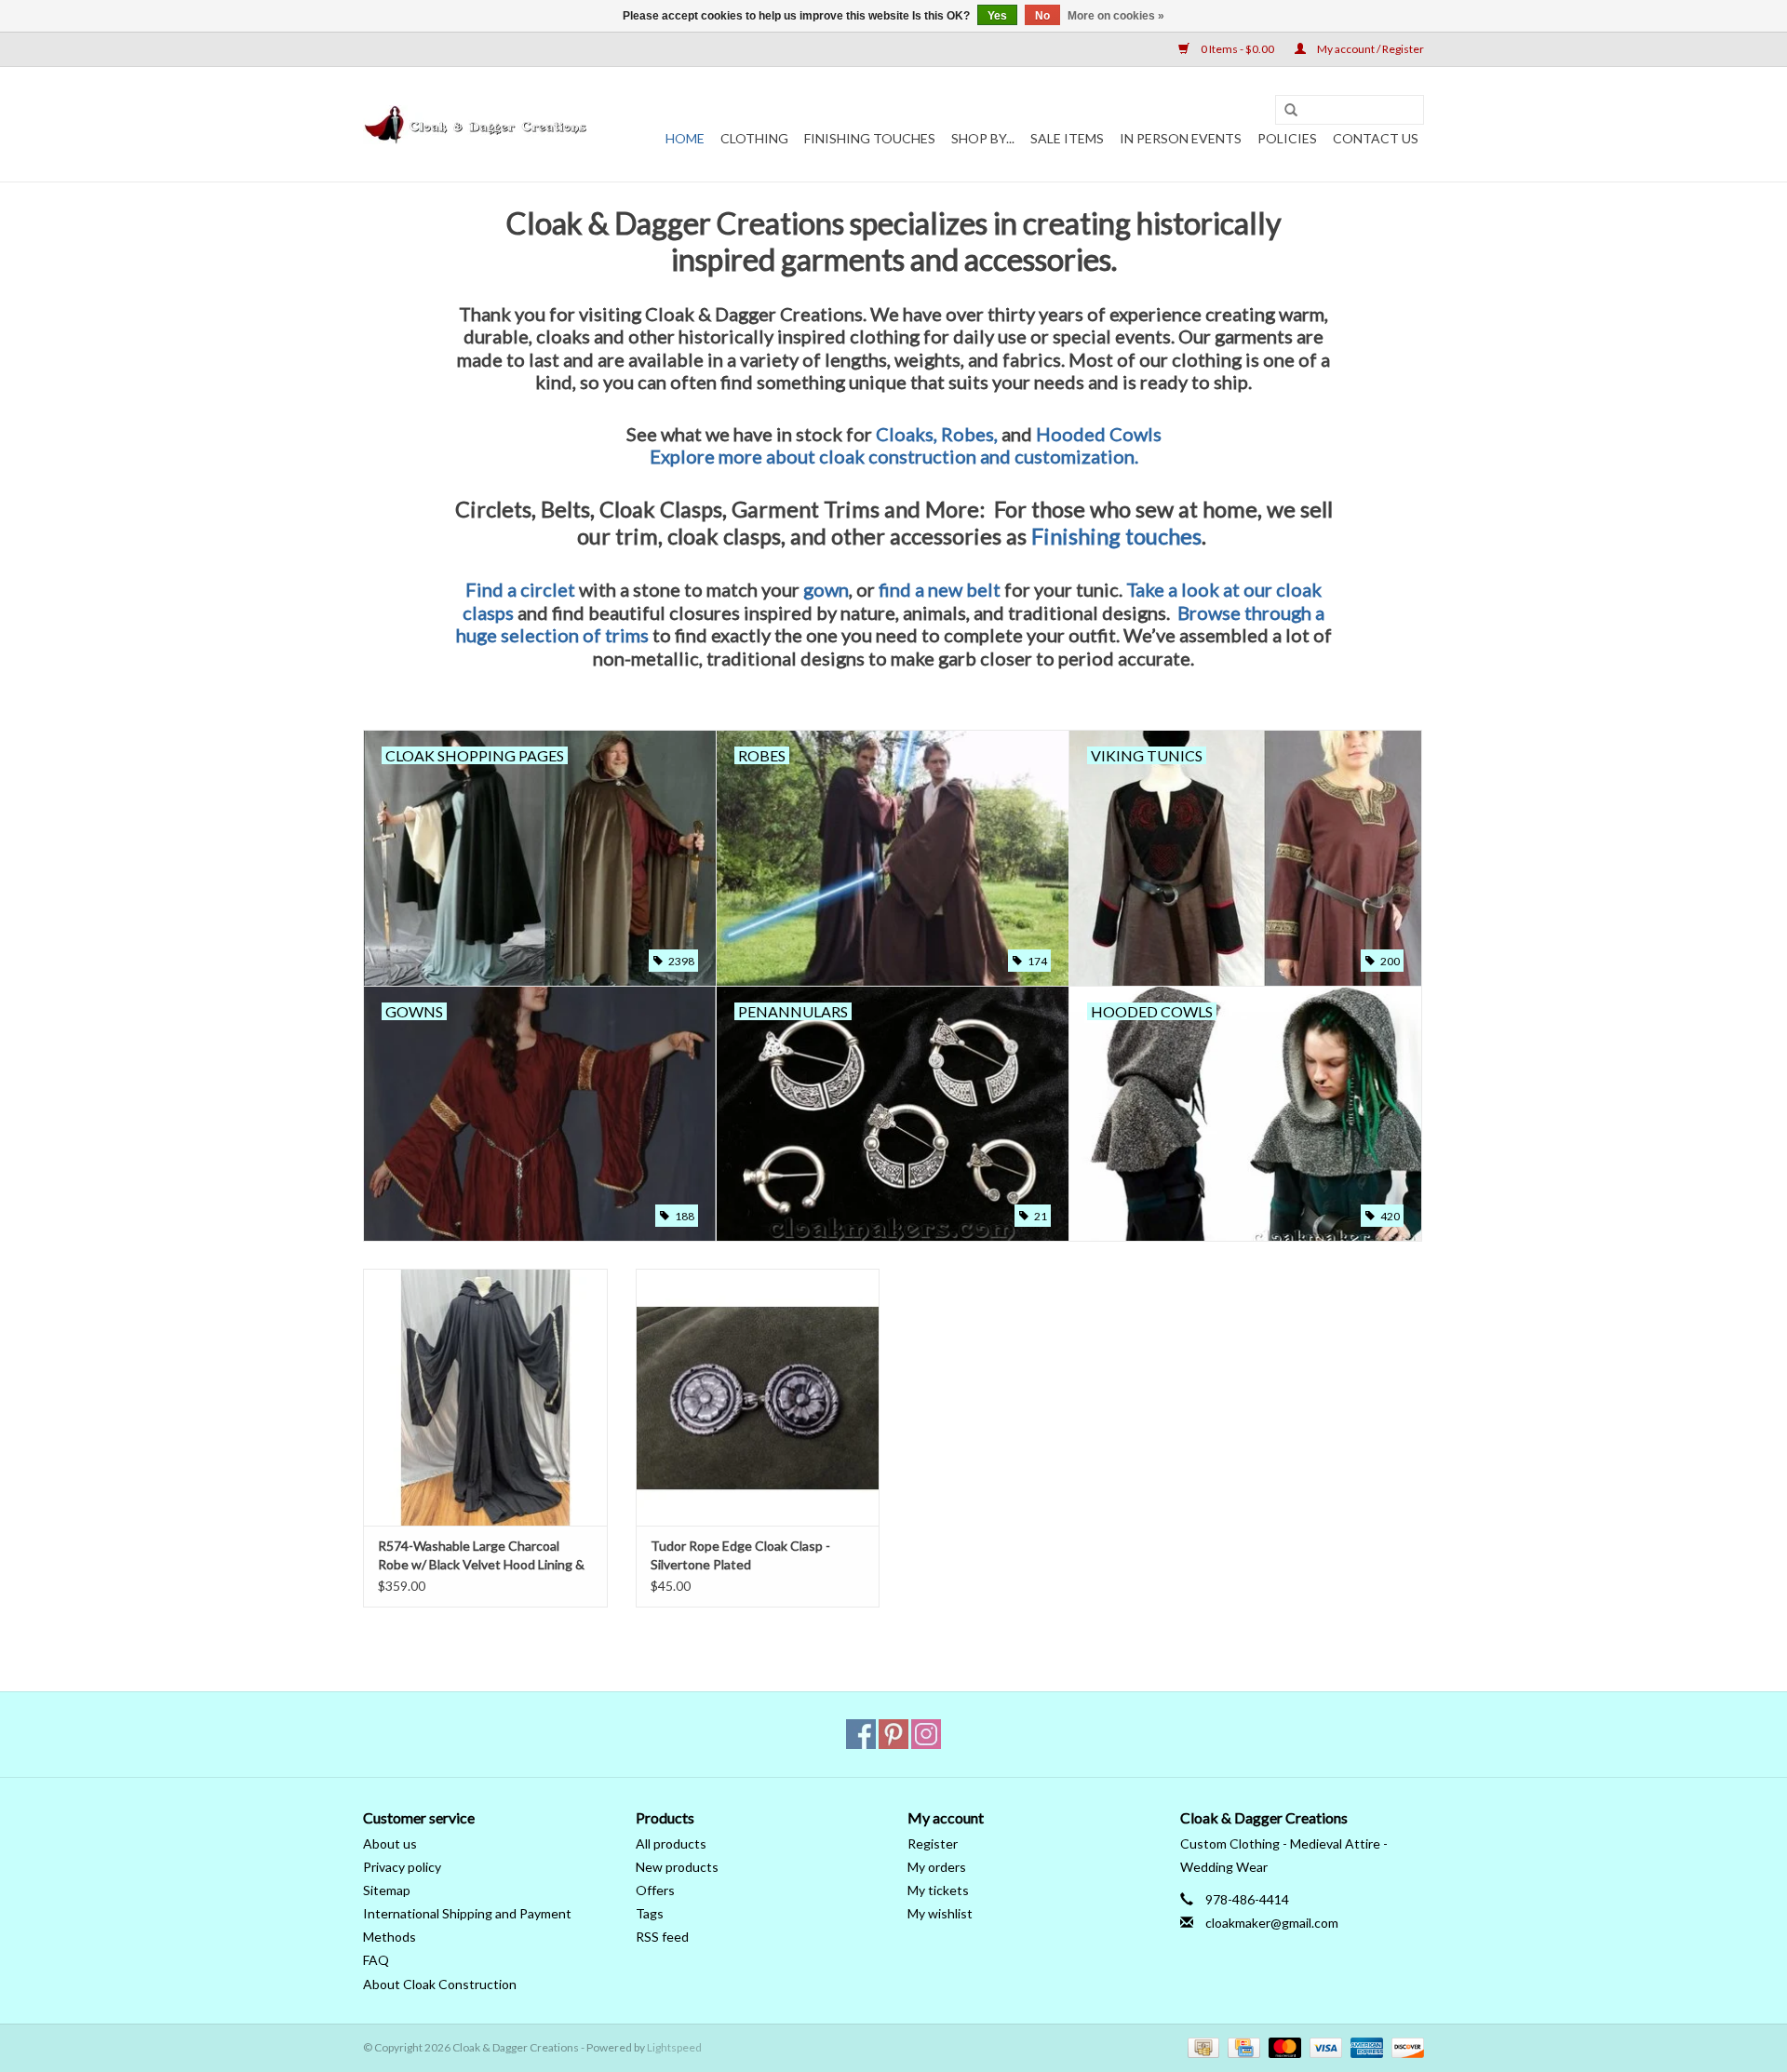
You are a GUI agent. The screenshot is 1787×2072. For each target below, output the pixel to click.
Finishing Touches (870, 138)
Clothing (754, 138)
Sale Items (1067, 138)
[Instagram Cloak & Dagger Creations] (926, 1734)
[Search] (1291, 111)
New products (677, 1867)
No (1042, 16)
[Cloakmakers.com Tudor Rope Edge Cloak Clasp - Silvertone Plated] (758, 1397)
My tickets (938, 1890)
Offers (655, 1890)
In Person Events (1181, 138)
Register (933, 1843)
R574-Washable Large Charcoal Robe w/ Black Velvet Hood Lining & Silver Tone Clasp (481, 1556)
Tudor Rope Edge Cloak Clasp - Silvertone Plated (740, 1555)
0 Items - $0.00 (1237, 49)
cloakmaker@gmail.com (1272, 1923)
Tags (650, 1913)
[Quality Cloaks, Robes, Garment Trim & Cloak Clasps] (477, 125)
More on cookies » (1116, 16)
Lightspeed (674, 2047)
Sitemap (387, 1890)
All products (671, 1843)
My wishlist (940, 1913)
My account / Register (1370, 49)
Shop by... (983, 138)
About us (390, 1843)
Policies (1287, 138)
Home (685, 138)
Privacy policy (402, 1867)
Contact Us (1376, 138)
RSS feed (662, 1937)
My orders (937, 1867)
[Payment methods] (1201, 2046)
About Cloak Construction (440, 1984)
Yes (997, 16)
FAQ (376, 1960)
